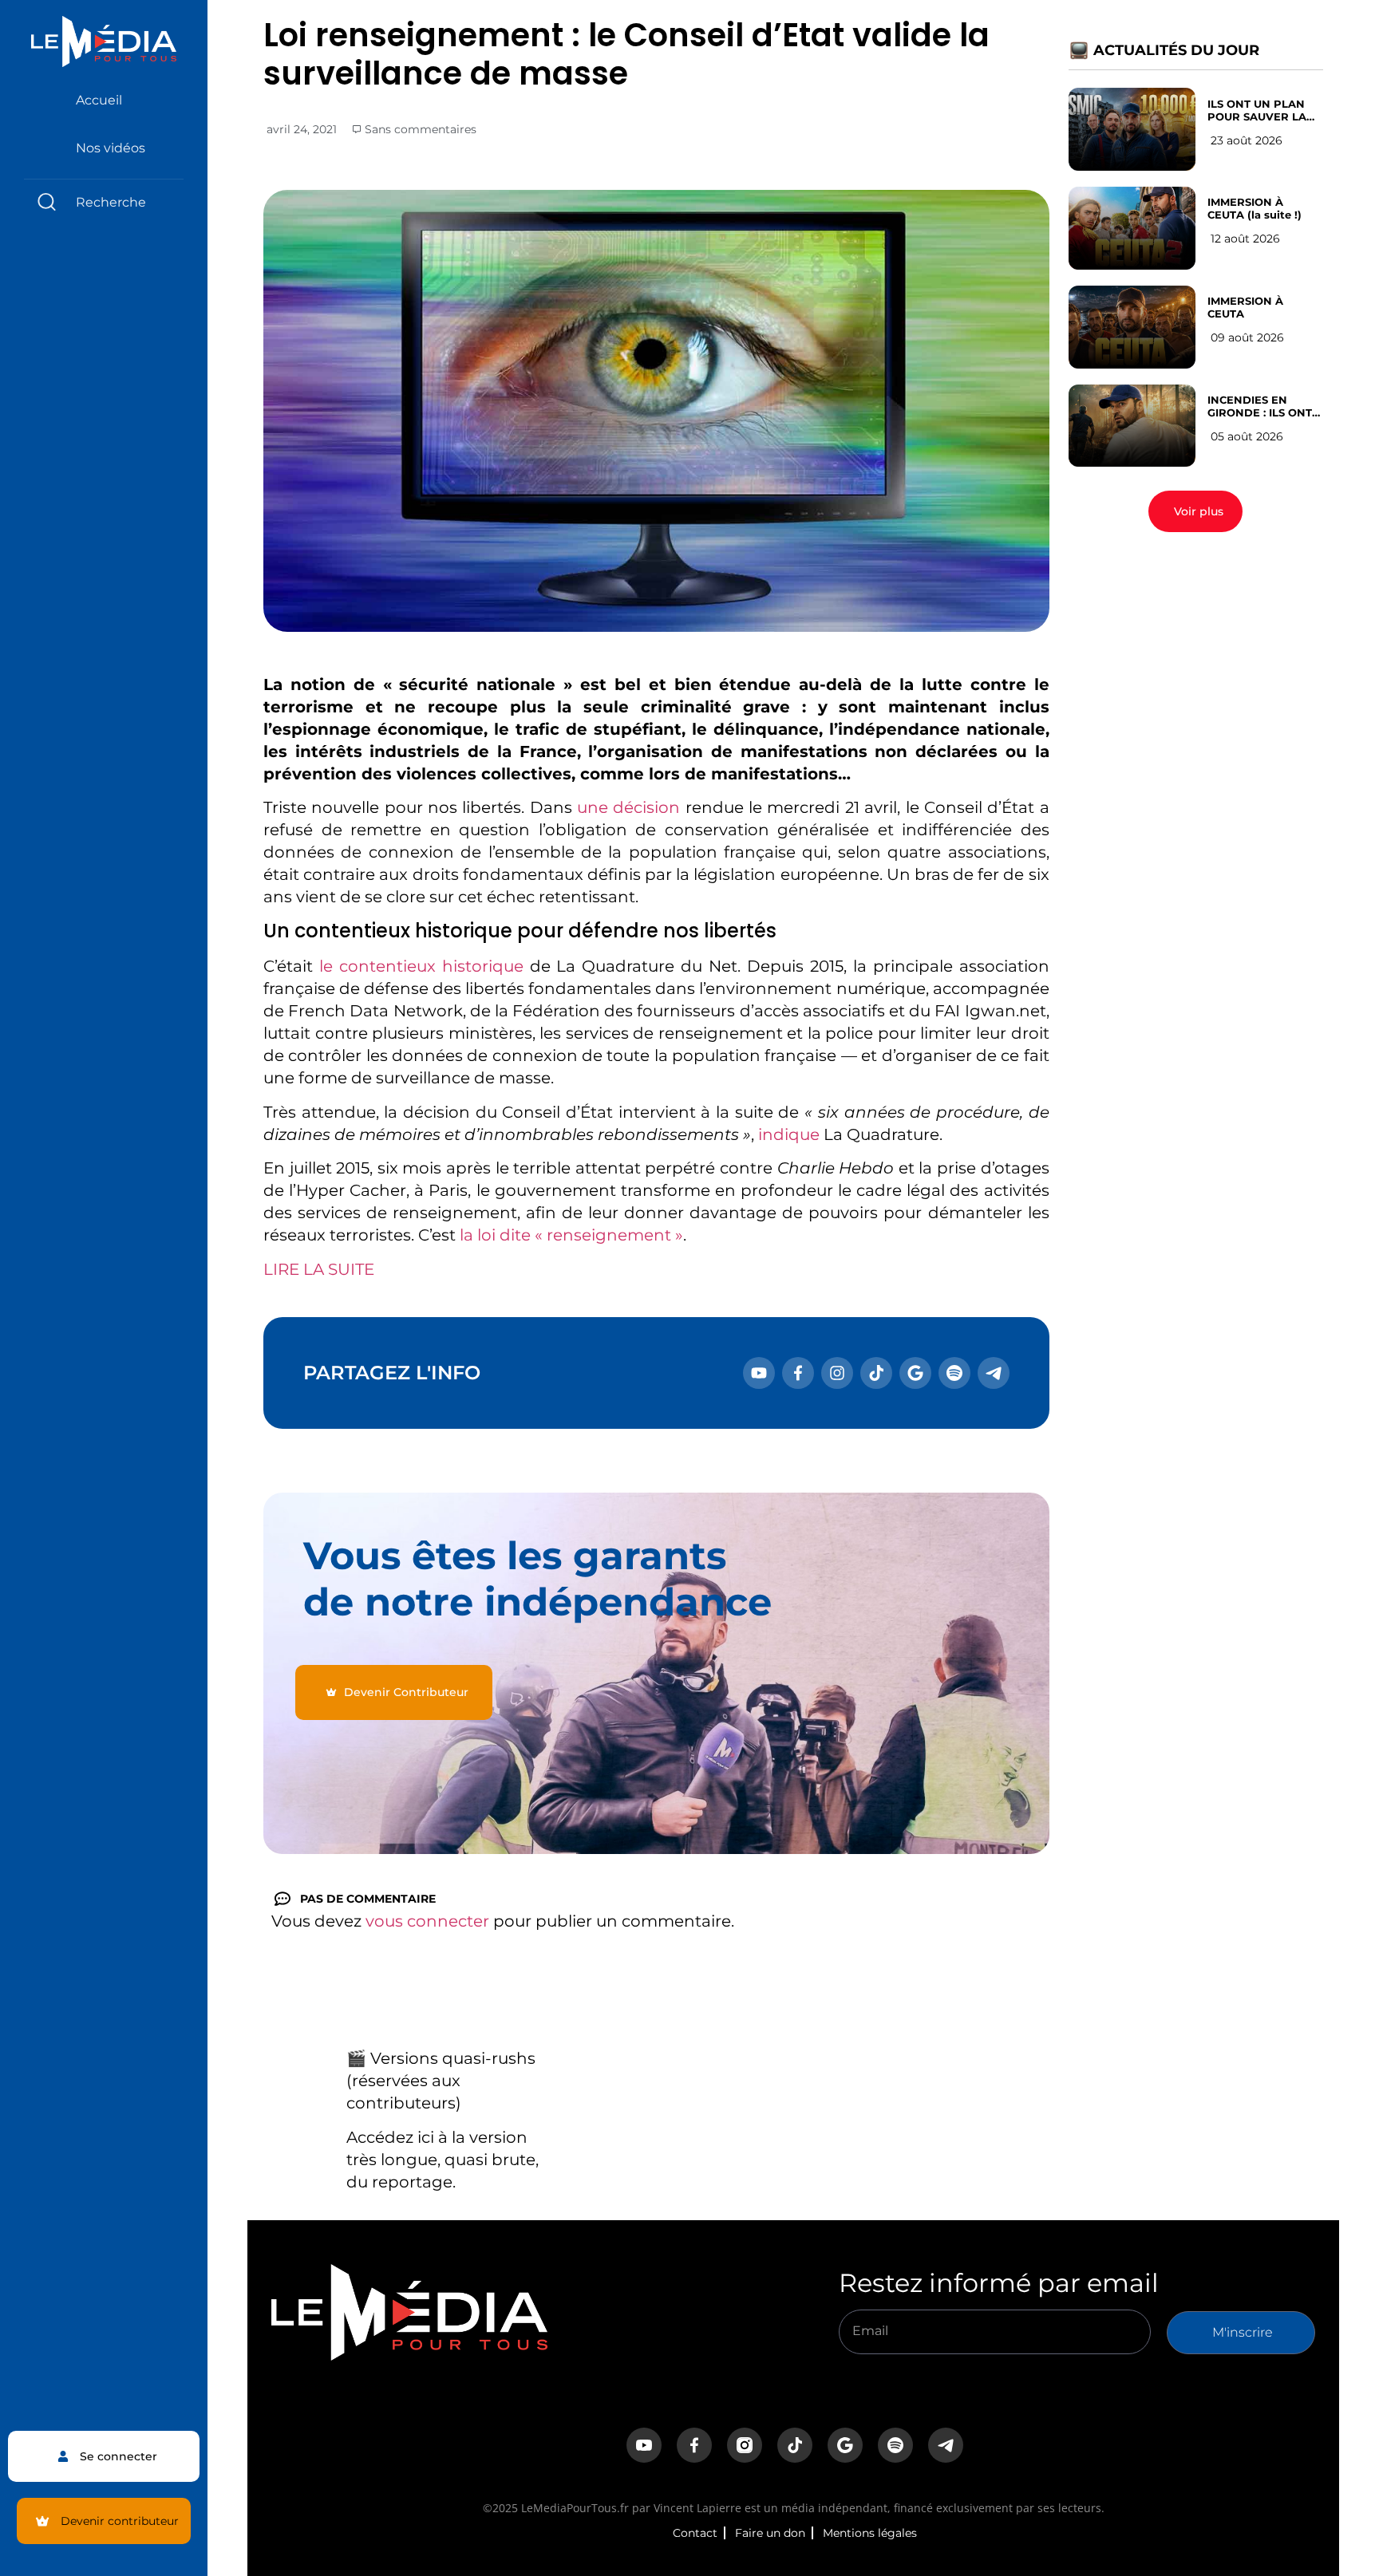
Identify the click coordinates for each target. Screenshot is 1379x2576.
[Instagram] (837, 1373)
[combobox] (104, 202)
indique (789, 1134)
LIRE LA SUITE (319, 1269)
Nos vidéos (111, 148)
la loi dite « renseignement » (571, 1235)
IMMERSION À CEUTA (1245, 307)
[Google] (915, 1373)
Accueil (99, 100)
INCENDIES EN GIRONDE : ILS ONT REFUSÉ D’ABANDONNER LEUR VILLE (1260, 406)
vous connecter (427, 1921)
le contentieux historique (421, 966)
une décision (628, 807)
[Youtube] (759, 1373)
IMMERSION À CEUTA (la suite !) (1255, 208)
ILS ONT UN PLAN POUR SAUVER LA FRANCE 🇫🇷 (1257, 110)
